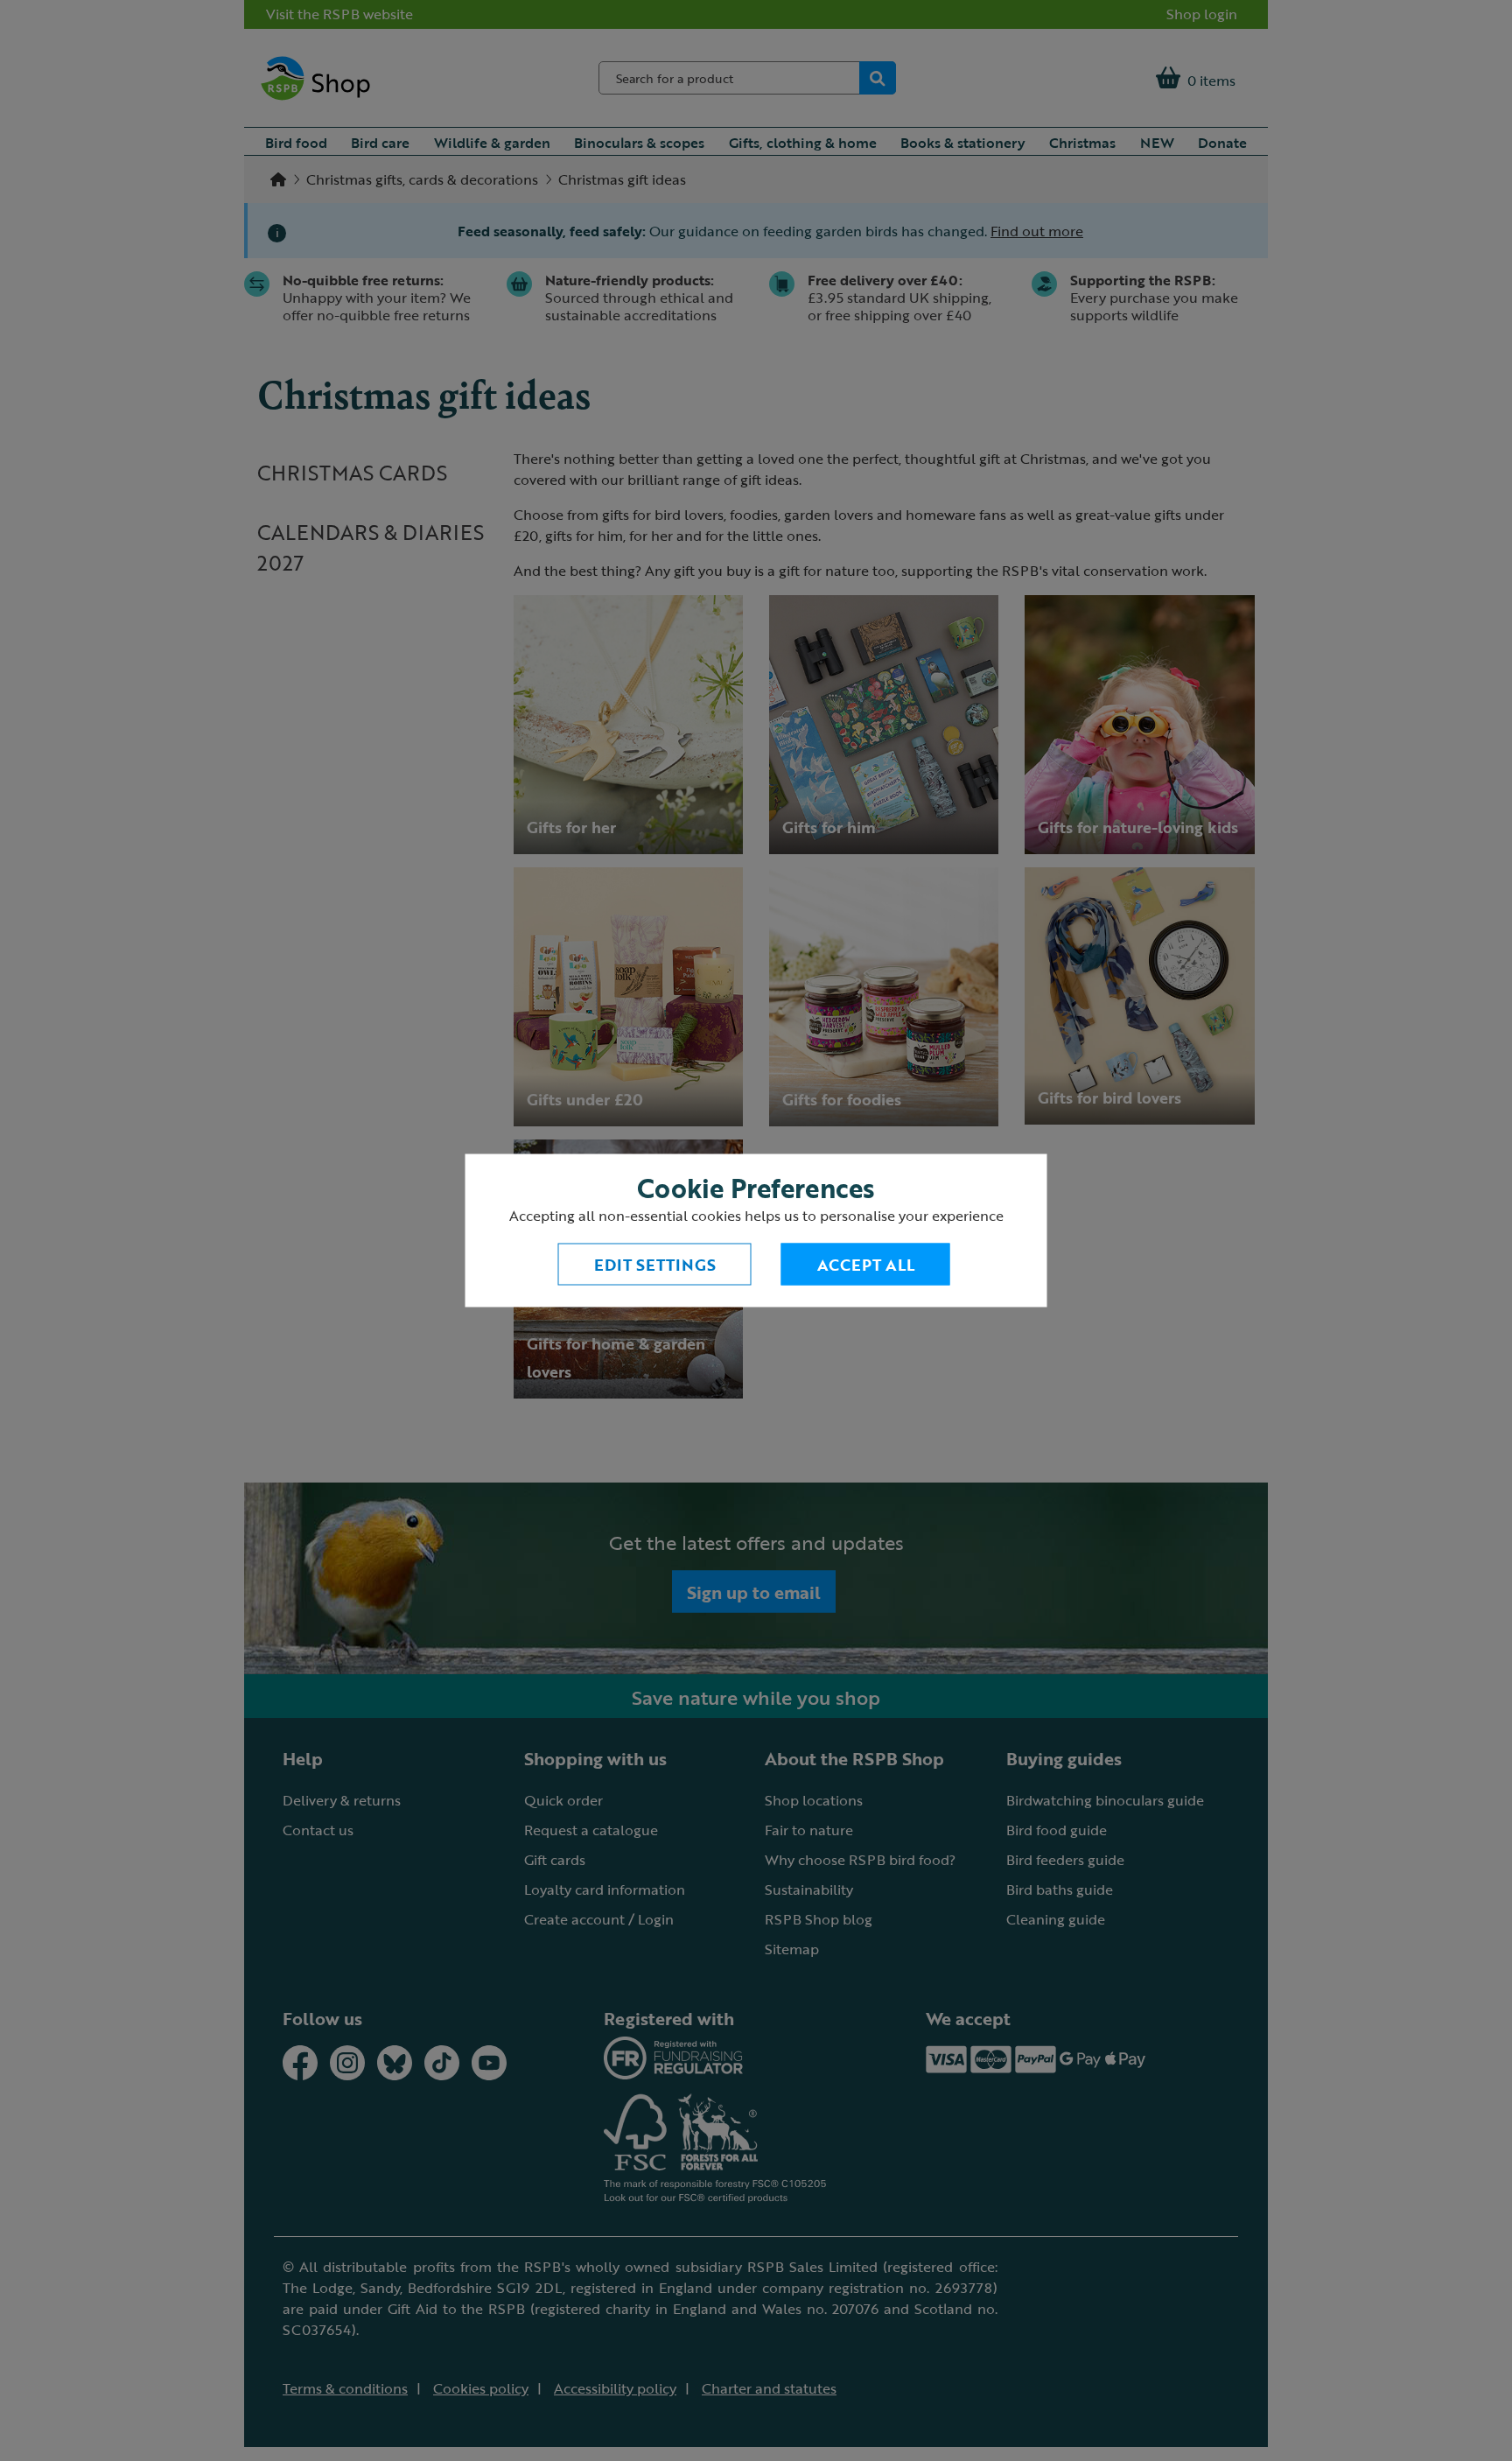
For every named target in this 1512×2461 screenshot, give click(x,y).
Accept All (866, 1265)
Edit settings (655, 1265)
